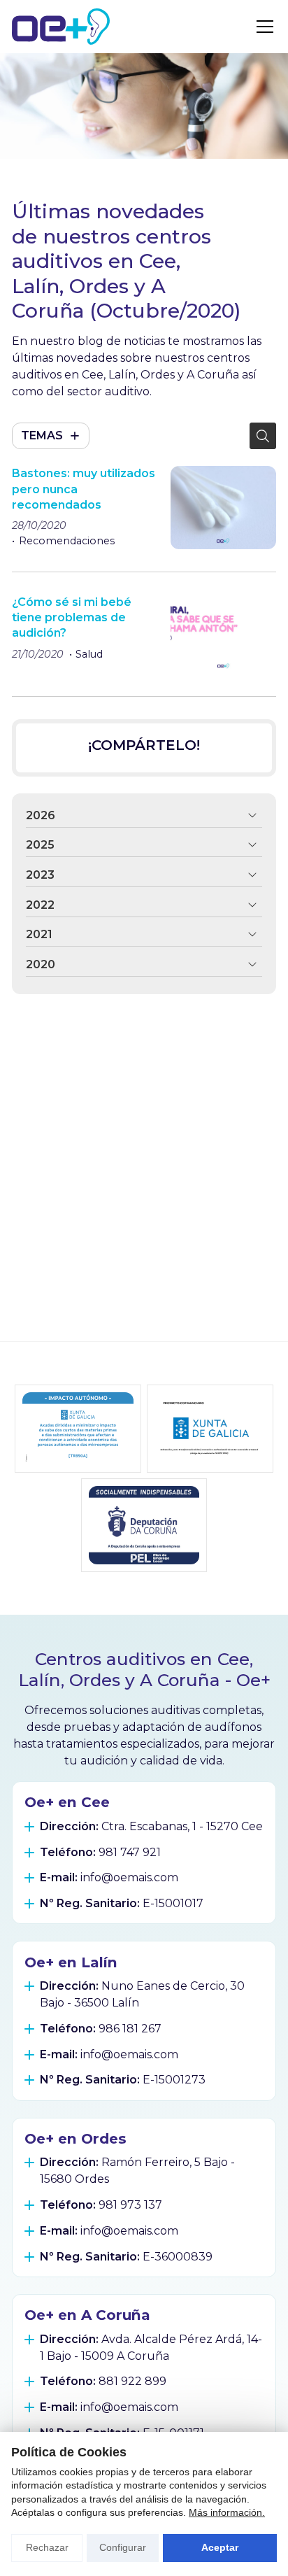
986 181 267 (130, 2029)
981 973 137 (130, 2205)
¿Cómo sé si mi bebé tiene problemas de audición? (72, 618)
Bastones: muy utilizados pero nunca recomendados (84, 489)
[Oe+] (61, 27)
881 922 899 (132, 2381)
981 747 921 (130, 1852)
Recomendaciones (67, 541)
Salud (89, 654)
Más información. (227, 2512)
